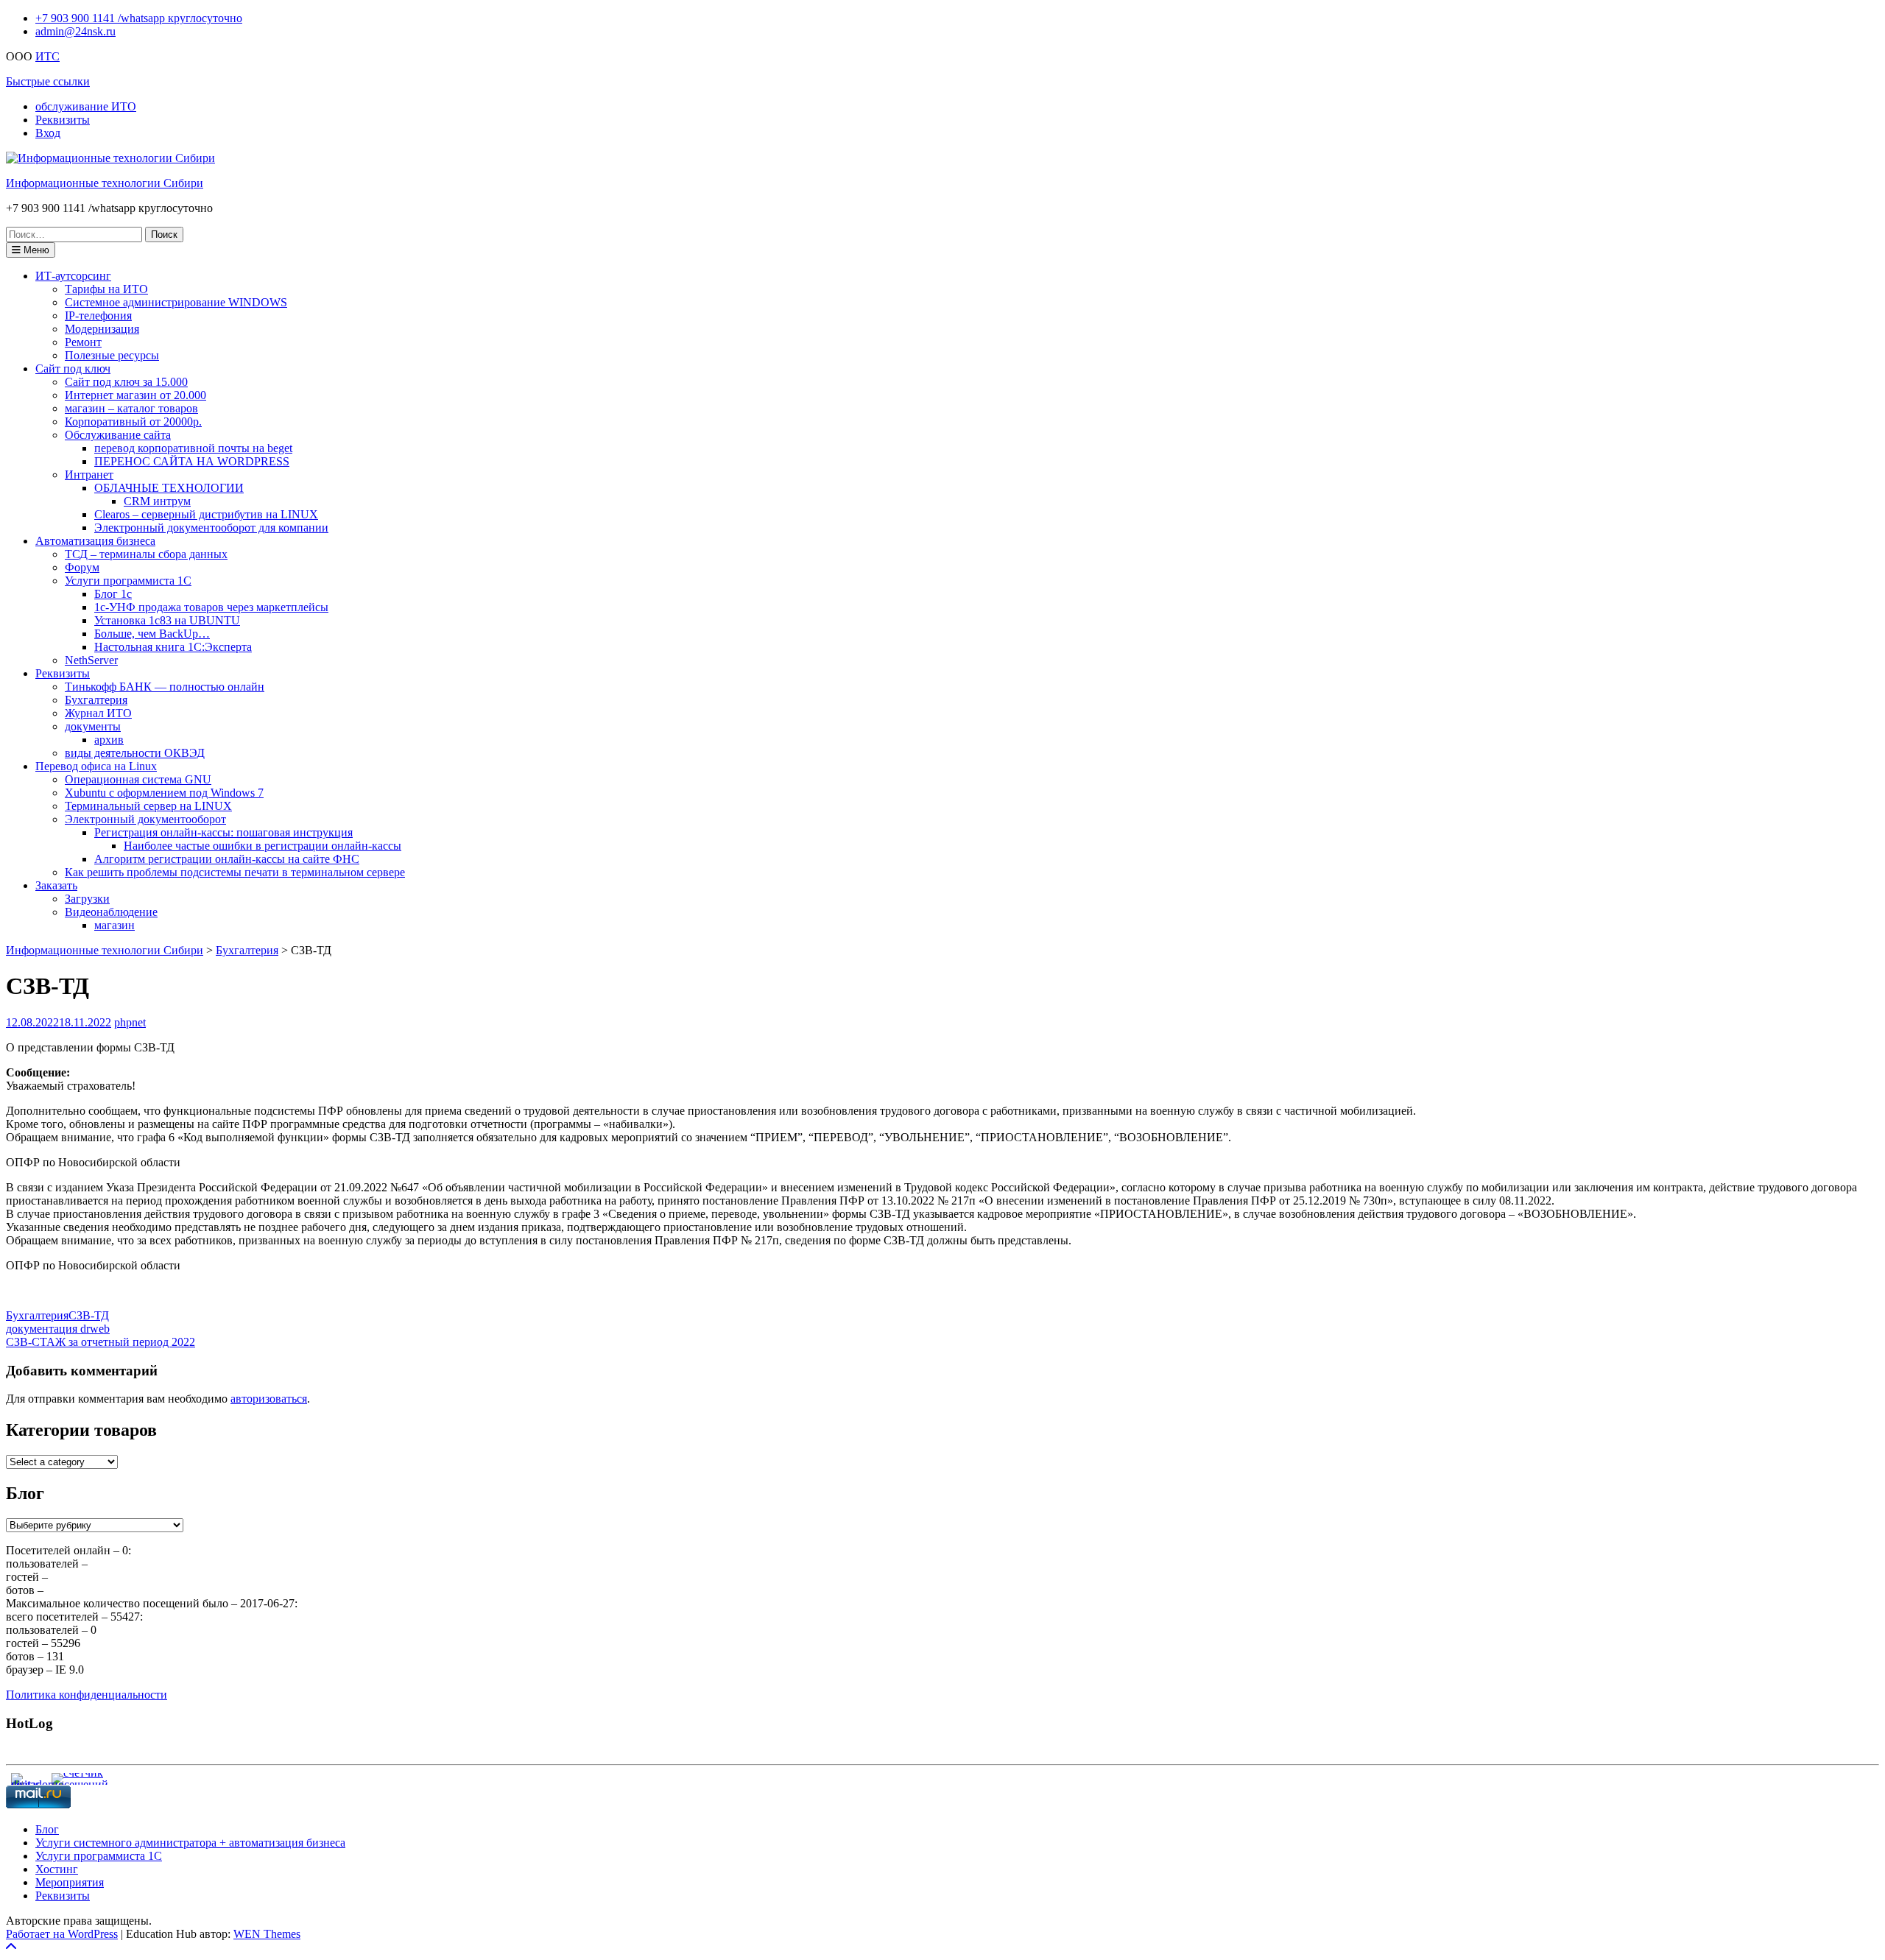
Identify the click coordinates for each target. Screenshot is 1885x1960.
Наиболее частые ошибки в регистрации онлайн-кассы (263, 846)
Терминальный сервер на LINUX (148, 806)
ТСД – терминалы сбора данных (146, 554)
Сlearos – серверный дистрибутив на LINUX (206, 514)
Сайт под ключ (73, 369)
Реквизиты (63, 120)
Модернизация (102, 329)
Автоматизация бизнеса (95, 541)
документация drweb (58, 1329)
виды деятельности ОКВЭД (135, 753)
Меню (35, 250)
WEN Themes (267, 1934)
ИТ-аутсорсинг (73, 276)
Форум (82, 567)
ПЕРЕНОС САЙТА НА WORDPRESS (192, 461)
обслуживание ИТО (86, 106)
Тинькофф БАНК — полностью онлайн (165, 687)
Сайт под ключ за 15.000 (126, 382)
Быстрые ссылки (48, 81)
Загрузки (87, 899)
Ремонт (83, 342)
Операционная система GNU (138, 779)
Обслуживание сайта (118, 435)
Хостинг (57, 1869)
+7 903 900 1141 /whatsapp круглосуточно (139, 18)
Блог (47, 1829)
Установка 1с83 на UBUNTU (167, 620)
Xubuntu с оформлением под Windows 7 (164, 793)
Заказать (56, 885)
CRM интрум (157, 501)
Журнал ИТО (98, 713)
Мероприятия (70, 1882)
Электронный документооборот (145, 819)
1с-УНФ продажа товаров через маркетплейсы (211, 607)
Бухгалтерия (96, 700)
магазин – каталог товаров (131, 408)
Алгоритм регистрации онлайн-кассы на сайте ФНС (227, 859)
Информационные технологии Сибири (105, 183)
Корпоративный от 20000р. (133, 422)
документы (93, 726)
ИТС (47, 56)
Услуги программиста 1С (128, 581)
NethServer (91, 660)
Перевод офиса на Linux (96, 766)
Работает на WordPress (62, 1934)
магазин (114, 925)
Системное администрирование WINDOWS (176, 302)
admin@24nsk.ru (75, 31)
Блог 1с (113, 594)
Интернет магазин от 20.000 (135, 395)
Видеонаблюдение (111, 912)
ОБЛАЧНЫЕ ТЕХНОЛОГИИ (169, 488)
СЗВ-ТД (89, 1315)
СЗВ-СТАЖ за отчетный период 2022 (101, 1342)
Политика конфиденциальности (87, 1695)
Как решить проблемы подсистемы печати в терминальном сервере (235, 872)
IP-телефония (98, 315)
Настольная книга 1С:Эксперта (173, 647)
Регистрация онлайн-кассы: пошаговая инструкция (223, 832)
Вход (48, 133)
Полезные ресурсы (112, 355)
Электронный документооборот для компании (211, 528)
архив (109, 740)
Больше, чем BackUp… (152, 634)
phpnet (130, 1022)
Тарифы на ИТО (106, 289)
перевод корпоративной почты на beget (193, 448)
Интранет (89, 475)
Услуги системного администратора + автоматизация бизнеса (190, 1843)
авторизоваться (269, 1399)
